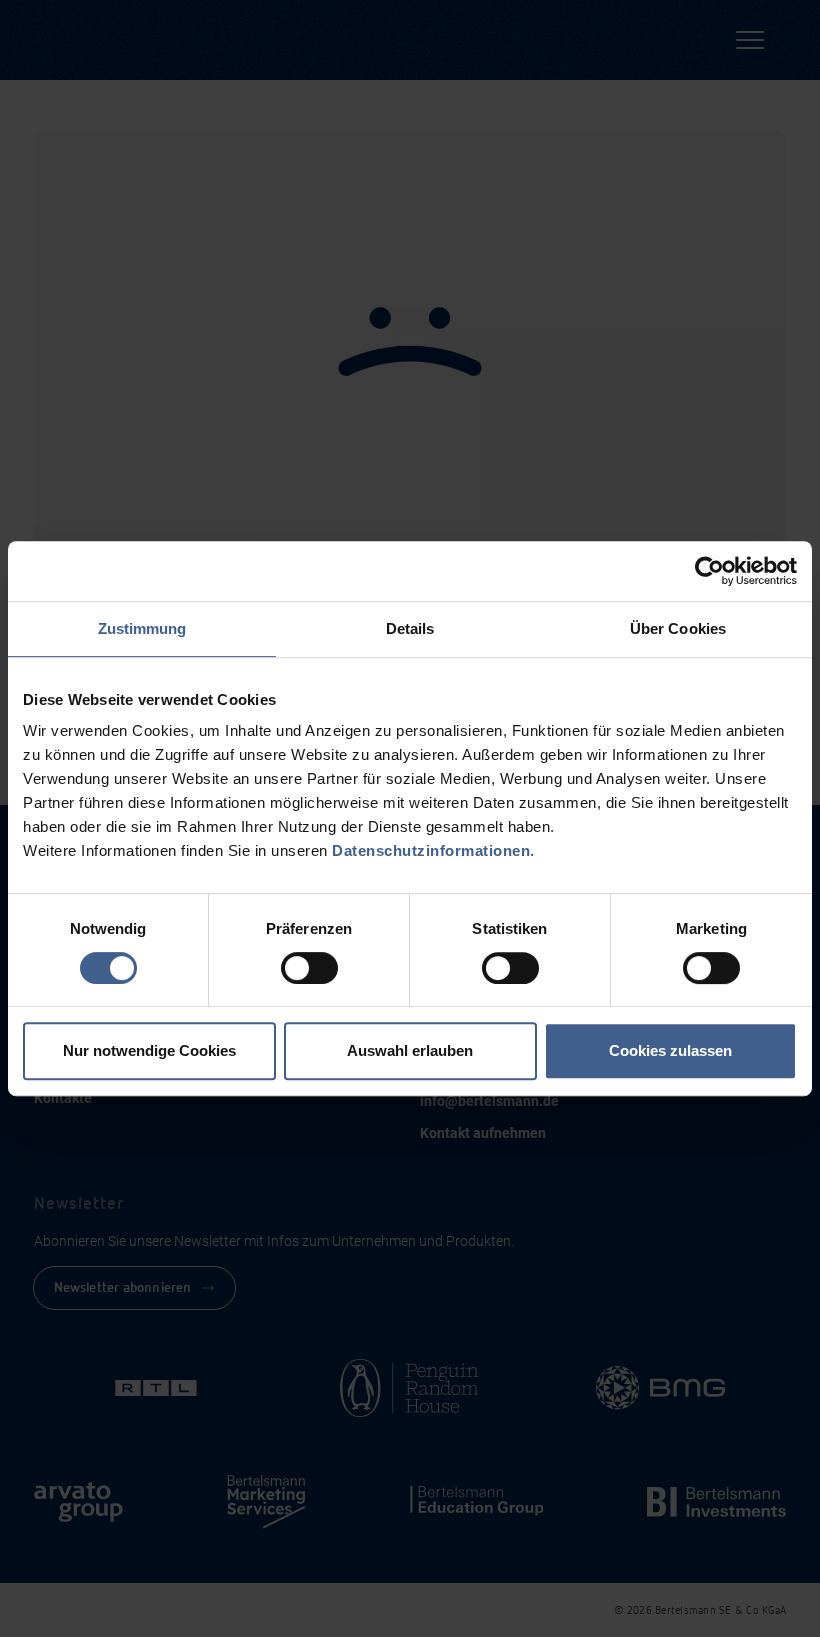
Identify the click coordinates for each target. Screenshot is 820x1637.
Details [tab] (410, 628)
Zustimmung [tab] (142, 628)
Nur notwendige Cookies (149, 1050)
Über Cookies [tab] (678, 628)
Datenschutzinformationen (431, 850)
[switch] (309, 968)
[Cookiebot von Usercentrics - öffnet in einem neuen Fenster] (709, 571)
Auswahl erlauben (410, 1050)
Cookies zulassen (670, 1050)
